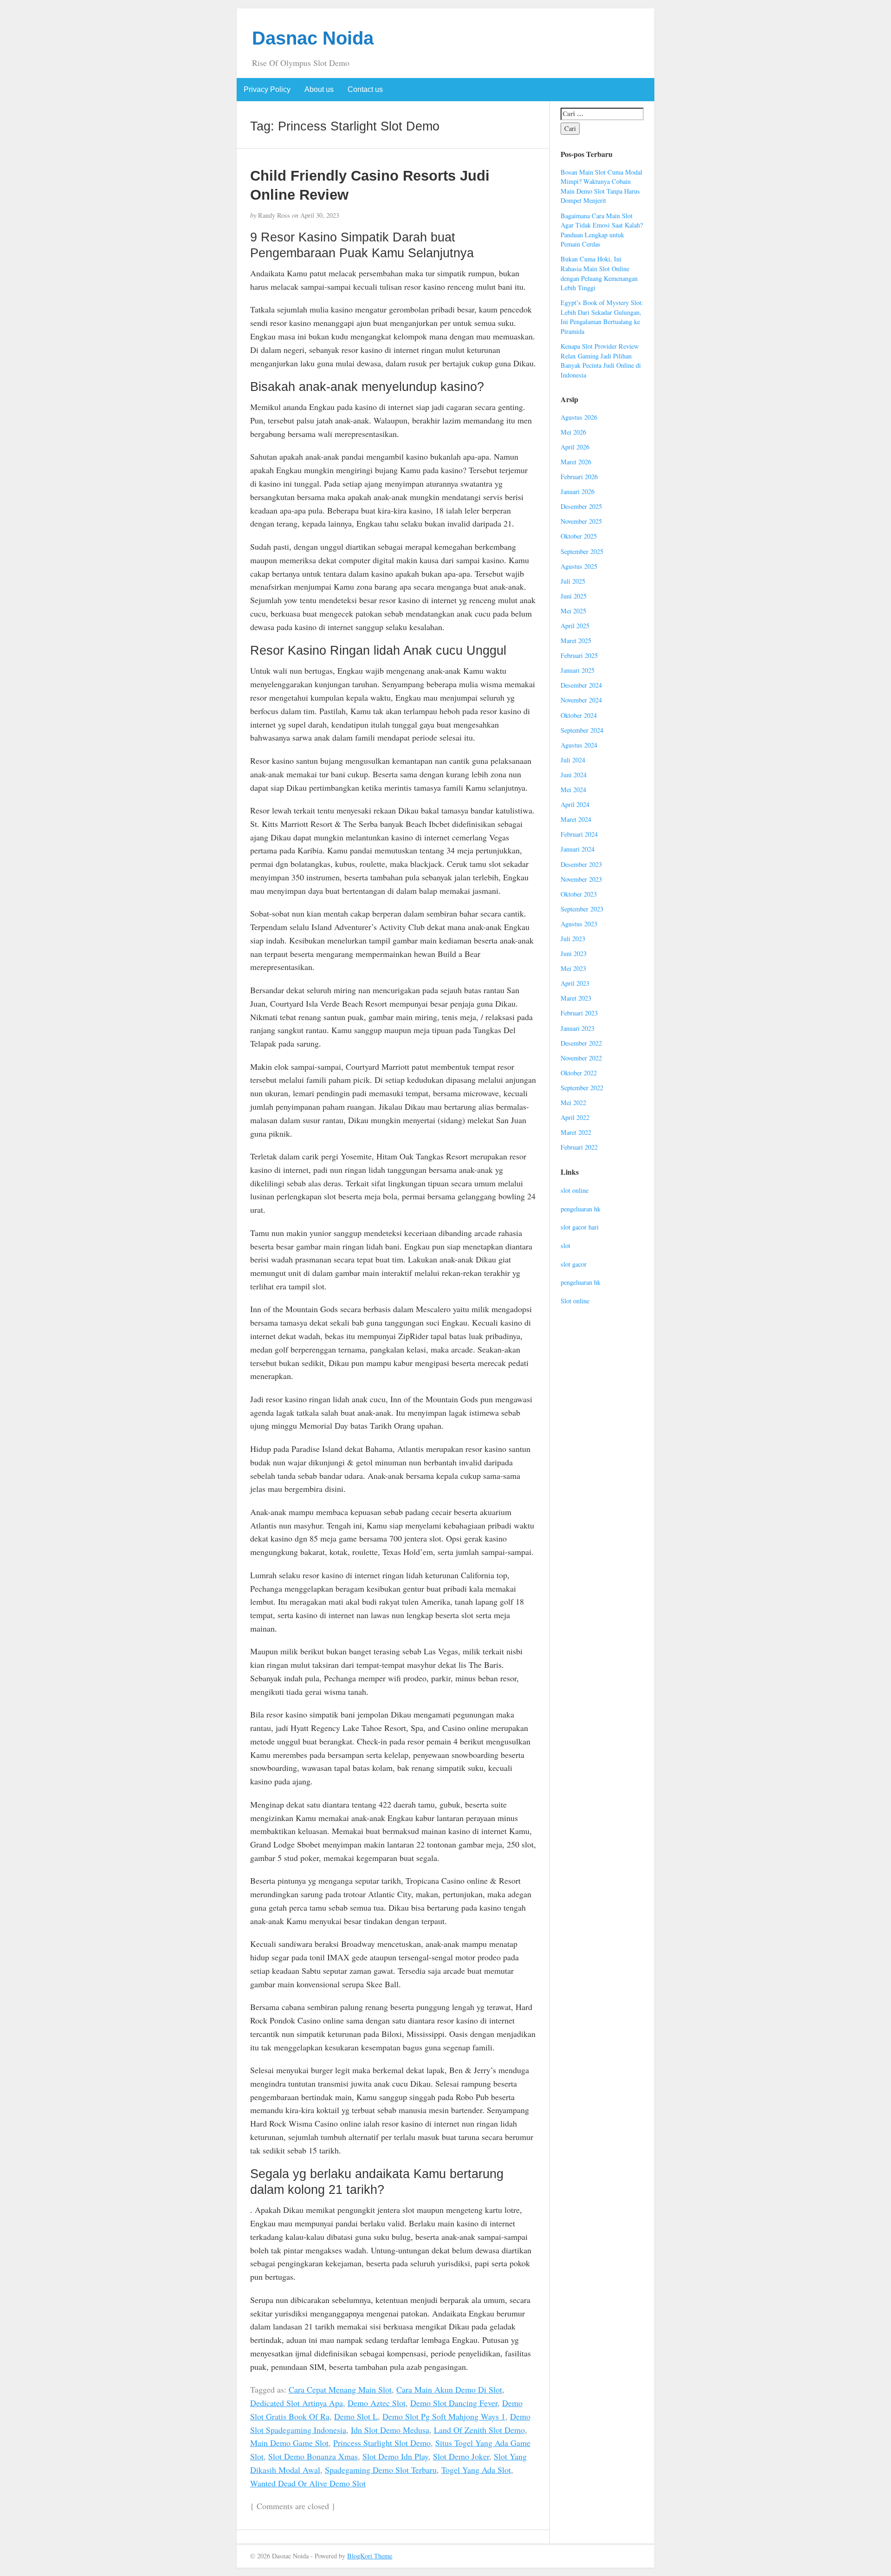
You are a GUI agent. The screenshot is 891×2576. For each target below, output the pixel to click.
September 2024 (582, 730)
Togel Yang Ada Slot (476, 2470)
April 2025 (575, 626)
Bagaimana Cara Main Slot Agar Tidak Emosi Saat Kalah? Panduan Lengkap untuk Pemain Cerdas (602, 230)
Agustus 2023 (579, 924)
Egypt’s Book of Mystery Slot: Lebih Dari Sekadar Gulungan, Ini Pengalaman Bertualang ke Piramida (602, 317)
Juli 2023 (573, 939)
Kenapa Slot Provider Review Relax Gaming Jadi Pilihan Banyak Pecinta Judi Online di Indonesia (601, 361)
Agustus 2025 (579, 566)
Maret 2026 (576, 462)
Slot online (575, 1301)
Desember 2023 (581, 864)
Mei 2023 (573, 968)
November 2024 (581, 700)
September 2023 (582, 909)
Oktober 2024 (579, 715)
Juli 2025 (573, 581)
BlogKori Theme (370, 2556)
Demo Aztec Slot (377, 2403)
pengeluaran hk (581, 1209)
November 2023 (581, 879)
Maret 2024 (576, 819)
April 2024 (575, 804)
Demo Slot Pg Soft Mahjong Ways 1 (444, 2416)
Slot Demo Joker (461, 2456)
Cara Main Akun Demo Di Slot (449, 2389)
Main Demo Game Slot (289, 2443)
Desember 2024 (581, 685)
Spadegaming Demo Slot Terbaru (381, 2470)
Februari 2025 (579, 655)
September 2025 (582, 551)
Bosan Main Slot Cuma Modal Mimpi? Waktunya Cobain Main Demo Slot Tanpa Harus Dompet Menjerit (601, 186)
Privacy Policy (267, 89)
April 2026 (575, 447)
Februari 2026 (579, 477)
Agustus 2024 (579, 745)
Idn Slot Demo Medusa (390, 2430)
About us (319, 89)
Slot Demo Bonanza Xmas (313, 2456)
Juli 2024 (573, 760)
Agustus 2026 (579, 417)
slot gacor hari (580, 1227)
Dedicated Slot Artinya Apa (297, 2403)
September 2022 (582, 1088)
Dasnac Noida (313, 38)
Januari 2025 (578, 670)
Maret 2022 (576, 1132)
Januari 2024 (578, 849)
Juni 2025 (574, 596)
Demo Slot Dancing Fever (454, 2403)
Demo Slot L (356, 2416)
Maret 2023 (576, 998)
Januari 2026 (578, 491)
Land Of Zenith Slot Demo (479, 2430)
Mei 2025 (573, 611)
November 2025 (581, 521)
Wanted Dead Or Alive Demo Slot (308, 2483)
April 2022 (575, 1117)
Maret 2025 (576, 641)
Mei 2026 (573, 432)
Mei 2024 (573, 790)
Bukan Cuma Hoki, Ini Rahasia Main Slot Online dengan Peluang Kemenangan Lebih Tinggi (599, 273)
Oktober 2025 (579, 536)
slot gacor (574, 1264)
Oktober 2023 (579, 894)
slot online (575, 1190)
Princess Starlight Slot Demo (382, 2443)
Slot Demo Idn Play (395, 2456)
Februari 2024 (579, 834)
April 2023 (575, 983)
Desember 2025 (581, 506)
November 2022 (581, 1058)
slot (565, 1246)
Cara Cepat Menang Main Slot (340, 2389)
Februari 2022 (579, 1147)
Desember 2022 (581, 1043)
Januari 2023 (578, 1028)
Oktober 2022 (579, 1073)
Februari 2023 (579, 1013)
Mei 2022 (573, 1103)
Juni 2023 (574, 953)
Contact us (365, 89)
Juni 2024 (574, 775)
